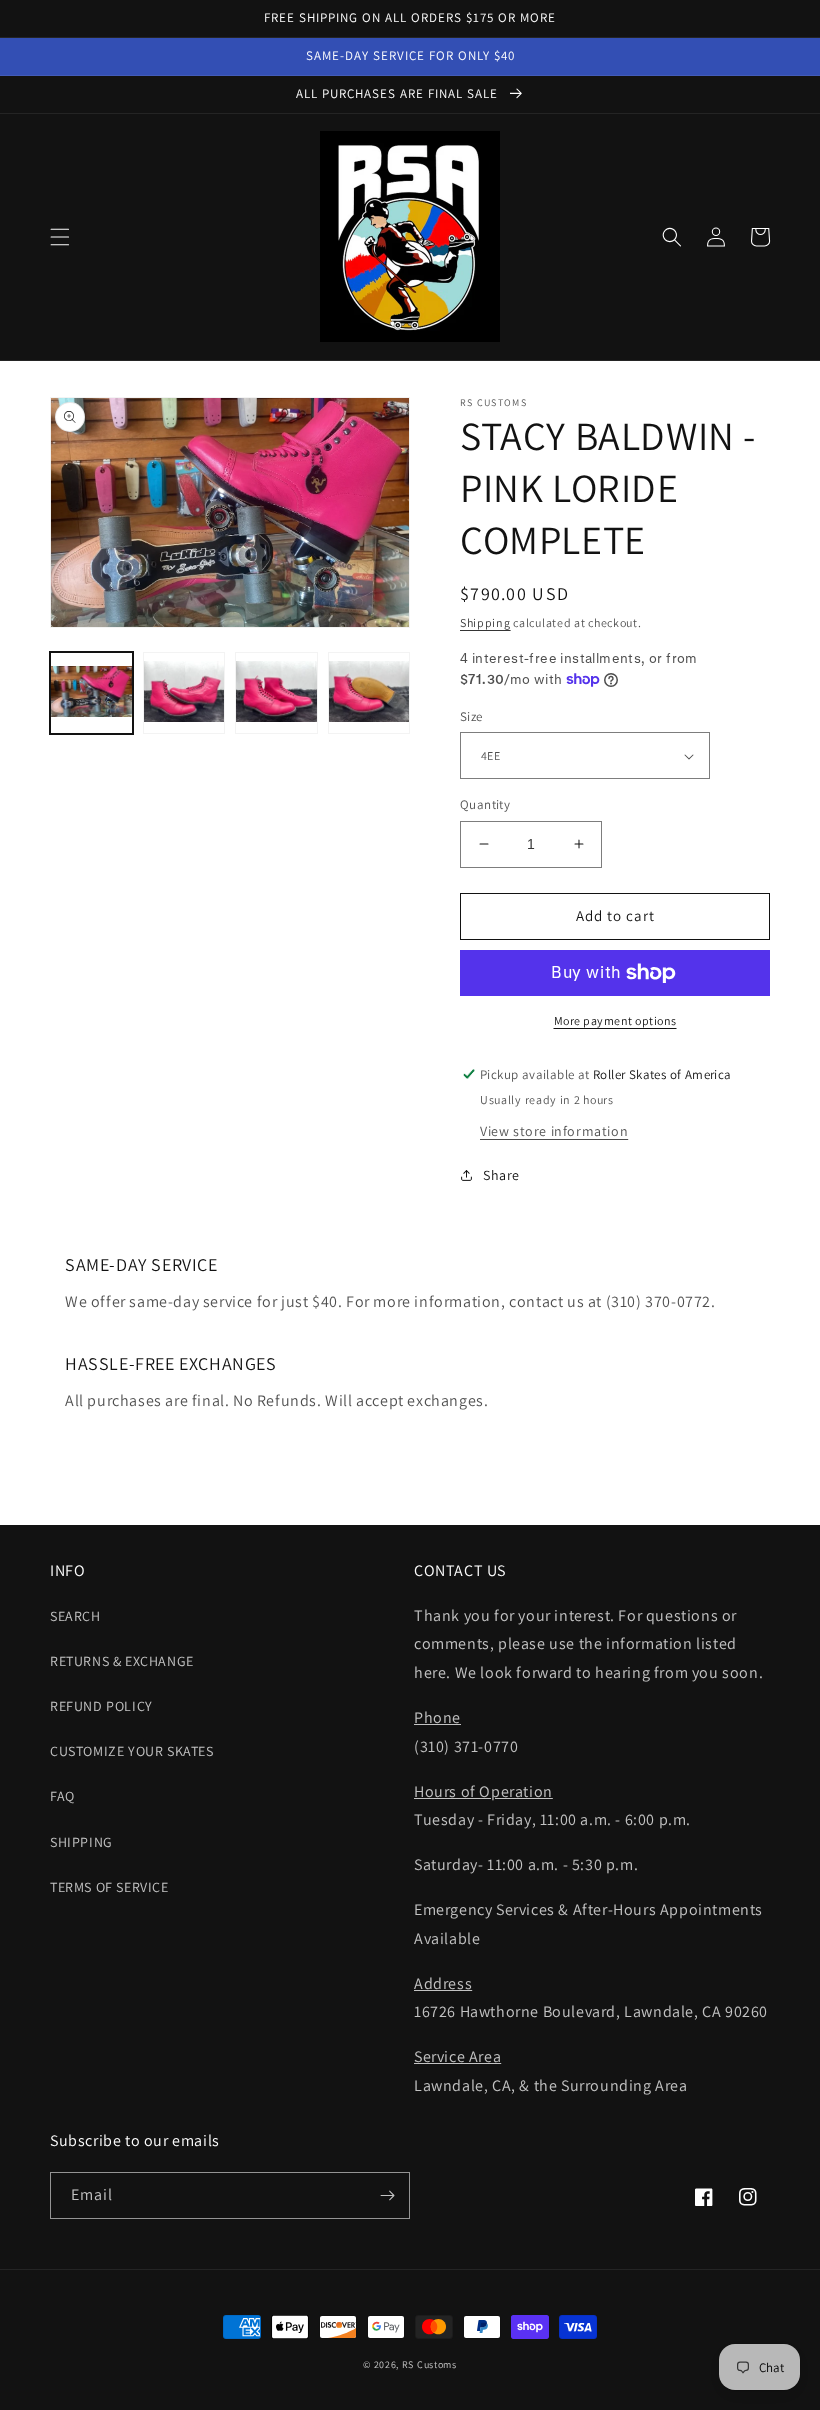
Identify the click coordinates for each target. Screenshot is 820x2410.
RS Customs (429, 2364)
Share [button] (501, 1175)
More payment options (615, 1020)
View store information (554, 1131)
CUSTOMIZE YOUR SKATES (132, 1751)
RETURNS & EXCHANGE (122, 1661)
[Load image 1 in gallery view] (91, 693)
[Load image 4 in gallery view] (369, 693)
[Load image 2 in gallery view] (184, 693)
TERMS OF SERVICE (109, 1887)
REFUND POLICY (101, 1706)
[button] (60, 237)
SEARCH (75, 1616)
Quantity (485, 804)
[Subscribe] (387, 2195)
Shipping (485, 622)
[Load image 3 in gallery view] (276, 693)
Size (471, 716)
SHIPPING (81, 1842)
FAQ (62, 1796)
